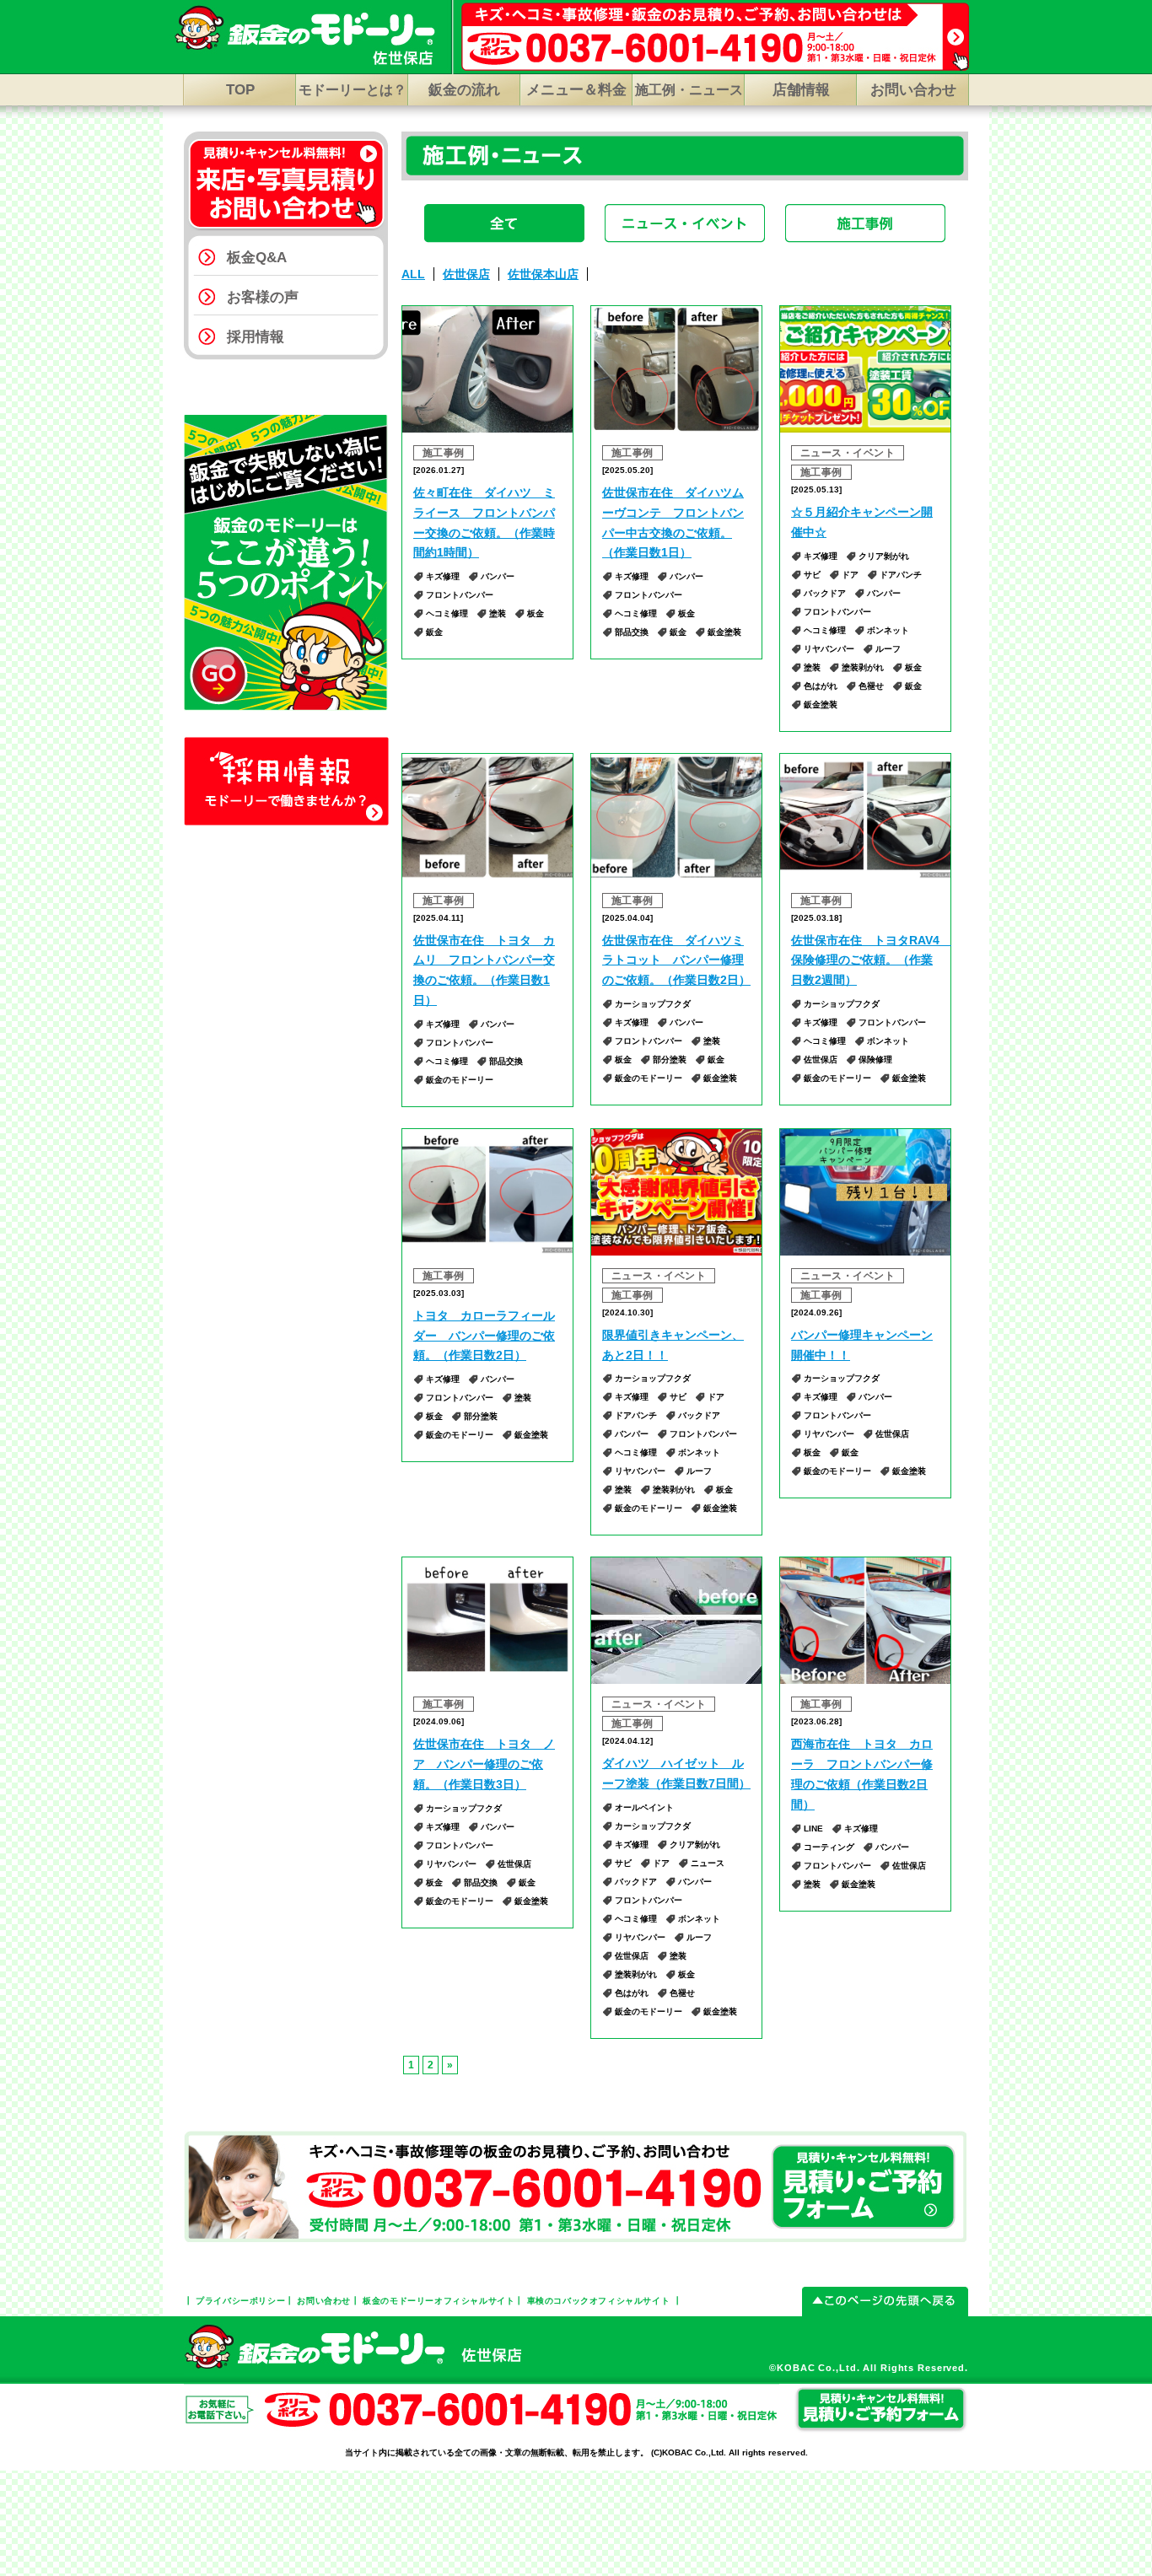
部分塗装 (670, 1059)
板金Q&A (257, 258)
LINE (813, 1828)
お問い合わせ (913, 90)
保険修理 (875, 1059)
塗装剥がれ (863, 667)
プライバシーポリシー (240, 2301)
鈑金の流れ (464, 90)
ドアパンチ (901, 575)
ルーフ (888, 649)
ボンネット (888, 630)
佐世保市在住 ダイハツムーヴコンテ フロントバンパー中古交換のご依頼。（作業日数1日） (673, 522)
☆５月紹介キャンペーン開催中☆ (862, 522)
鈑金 (434, 632)
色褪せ (871, 686)
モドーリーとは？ (353, 90)
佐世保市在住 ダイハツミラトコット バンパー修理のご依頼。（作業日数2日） (676, 960)
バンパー (498, 576)
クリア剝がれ (884, 556)
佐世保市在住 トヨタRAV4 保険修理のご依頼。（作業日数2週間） (865, 960)
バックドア (825, 593)
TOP (240, 90)
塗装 (498, 613)
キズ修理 (443, 576)
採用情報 (256, 337)
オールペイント (644, 1807)
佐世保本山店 (543, 274)
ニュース (708, 1863)
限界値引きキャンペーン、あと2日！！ (673, 1345)
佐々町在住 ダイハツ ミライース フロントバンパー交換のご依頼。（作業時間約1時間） (484, 522)
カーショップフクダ (653, 1004)
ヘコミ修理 (447, 613)
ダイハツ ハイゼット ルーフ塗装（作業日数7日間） (676, 1773)
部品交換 (632, 632)
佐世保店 (466, 274)
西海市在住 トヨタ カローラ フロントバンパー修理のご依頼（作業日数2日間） (862, 1774)
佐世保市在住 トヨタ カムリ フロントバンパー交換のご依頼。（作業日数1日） (484, 970)
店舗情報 (801, 90)
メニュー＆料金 (576, 90)
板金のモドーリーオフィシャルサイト (439, 2301)
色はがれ (821, 686)
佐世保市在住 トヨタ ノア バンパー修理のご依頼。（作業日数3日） (484, 1764)
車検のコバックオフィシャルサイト (599, 2301)
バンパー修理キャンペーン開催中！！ (862, 1345)
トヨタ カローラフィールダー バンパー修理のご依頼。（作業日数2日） (484, 1336)
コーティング (829, 1847)
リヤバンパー (829, 649)
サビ (812, 575)
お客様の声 (263, 297)
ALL (413, 274)
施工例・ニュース (689, 90)
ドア (850, 575)
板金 (536, 613)
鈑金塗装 (724, 632)
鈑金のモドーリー (460, 1080)
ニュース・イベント (848, 453)
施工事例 (444, 453)
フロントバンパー (460, 595)
